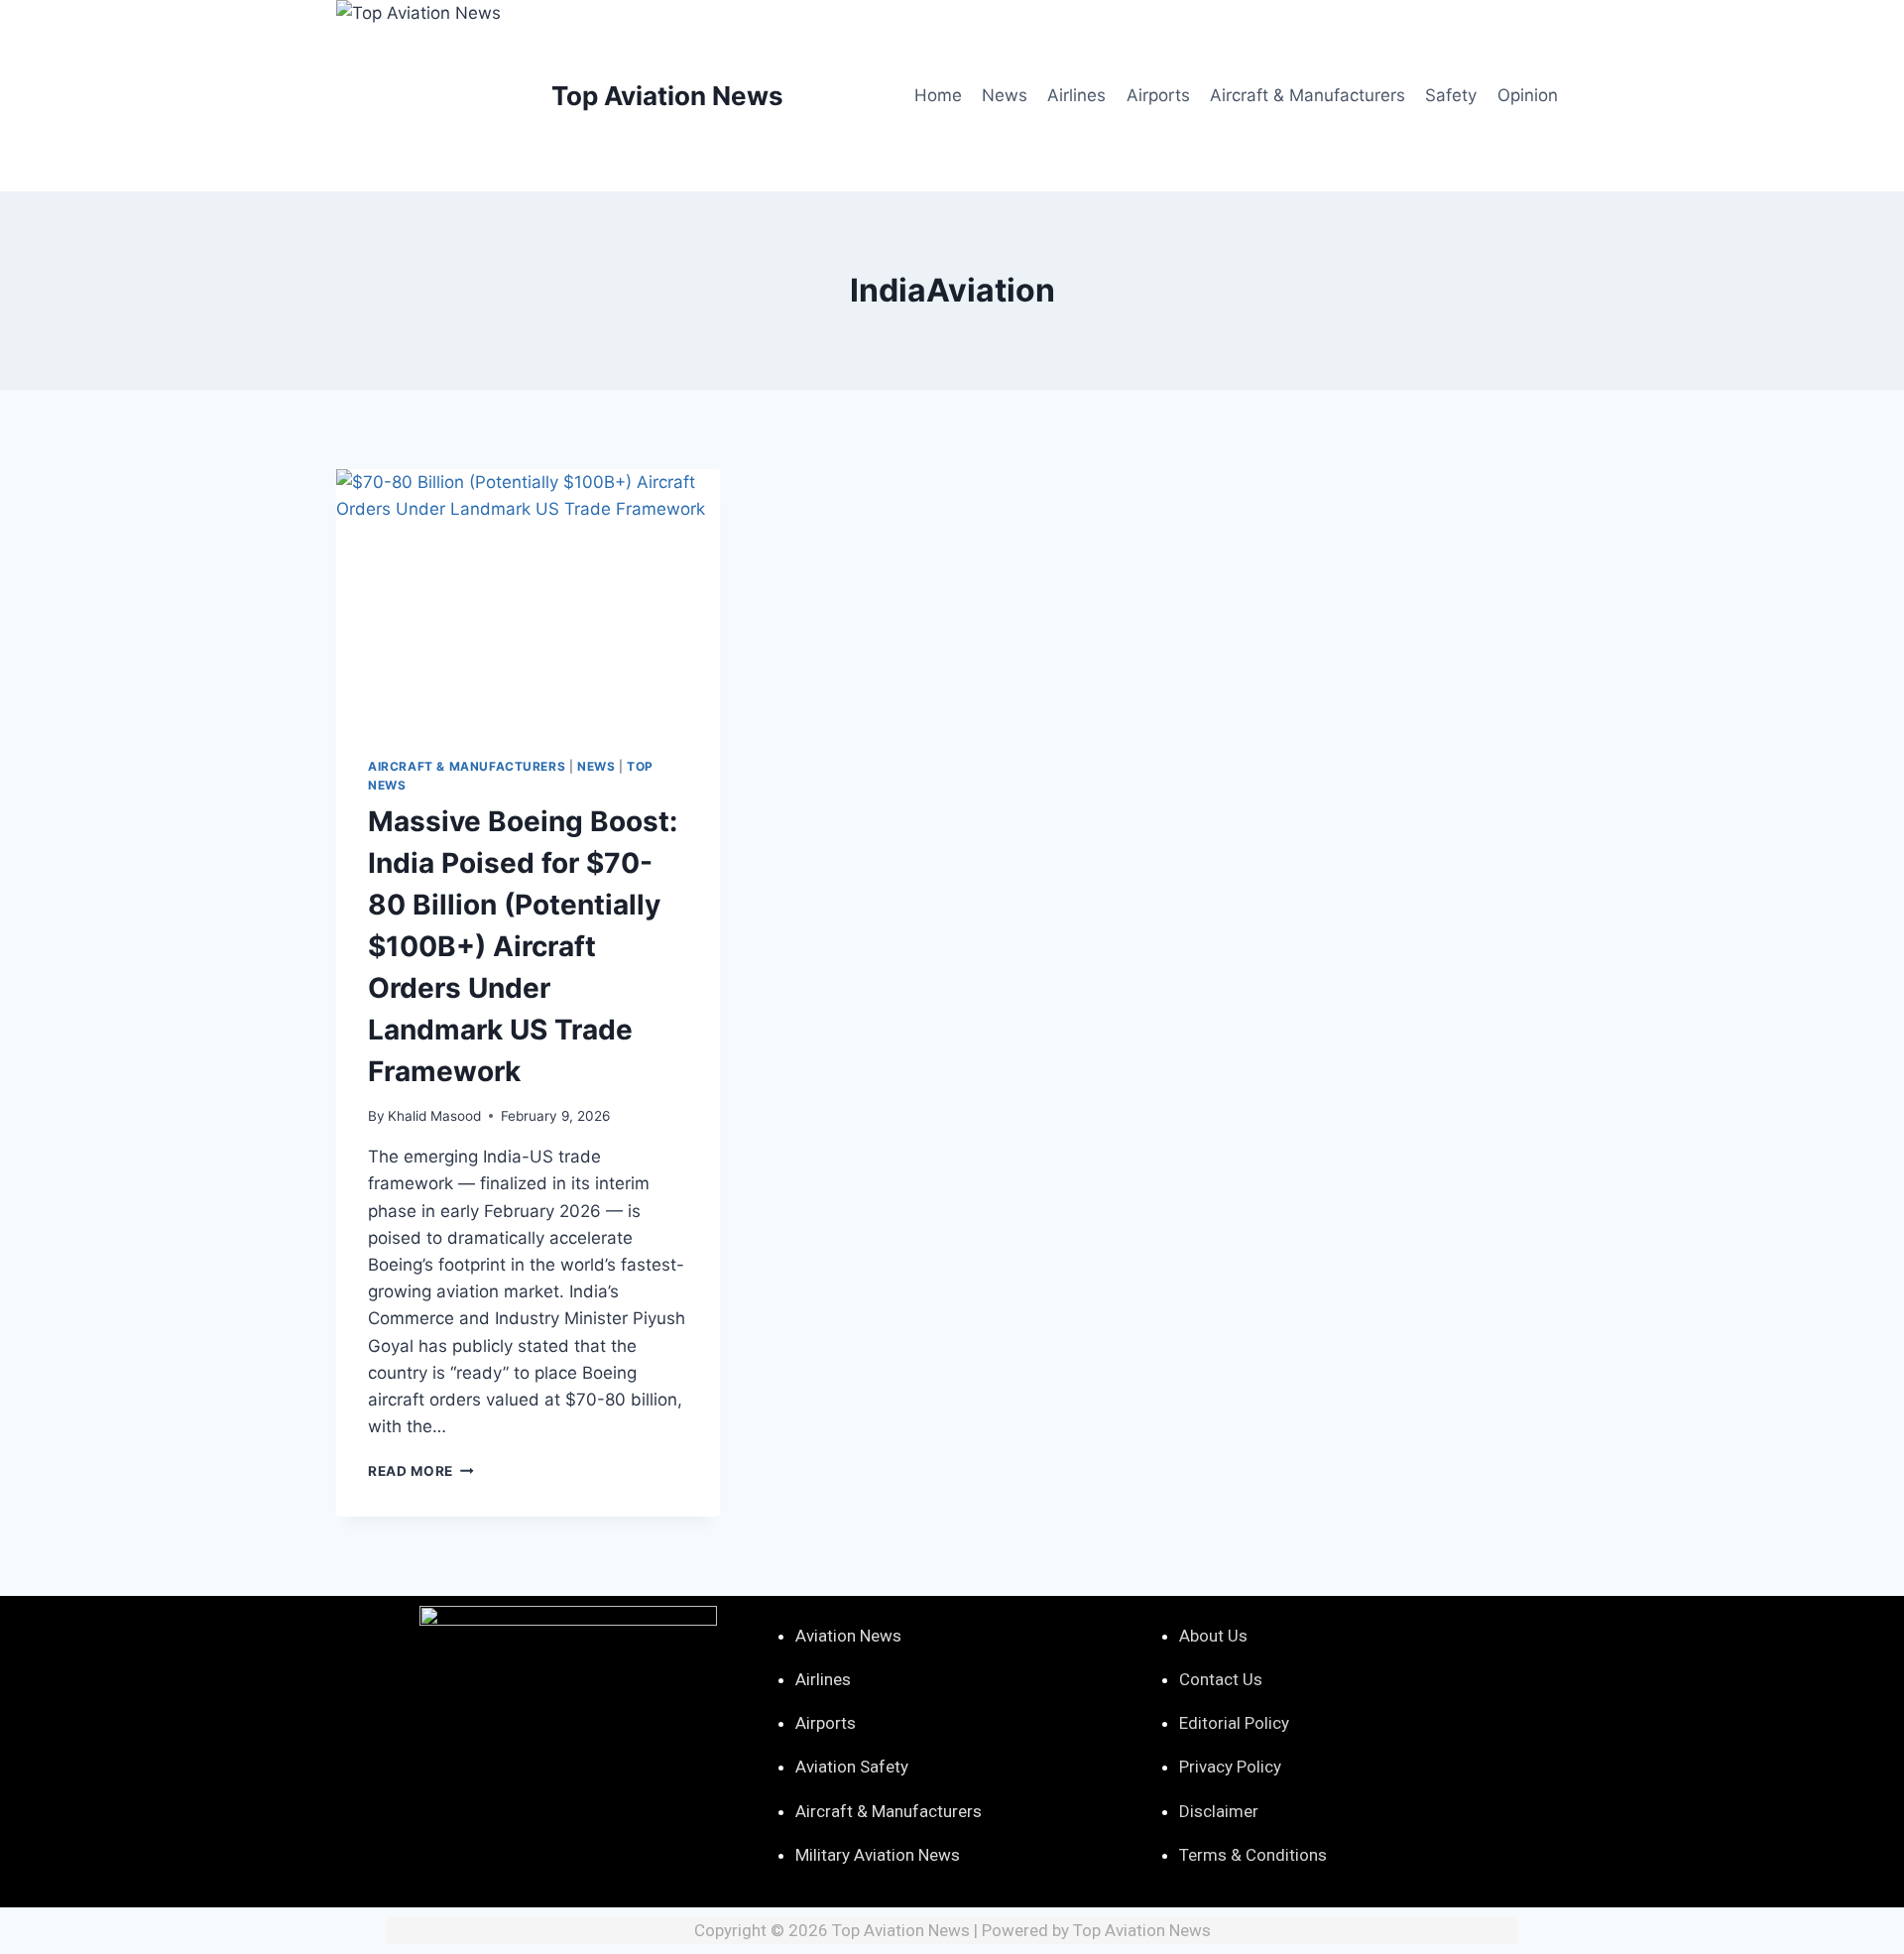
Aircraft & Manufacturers (1308, 95)
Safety (1451, 95)
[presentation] (528, 597)
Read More (421, 1471)
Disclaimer (1219, 1811)
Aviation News (848, 1636)
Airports (1158, 95)
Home (938, 95)
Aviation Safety (852, 1767)
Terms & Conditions (1253, 1855)
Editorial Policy (1234, 1723)
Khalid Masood (434, 1116)
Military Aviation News (878, 1855)
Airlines (1076, 95)
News (1005, 95)
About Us (1213, 1636)
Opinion (1528, 95)
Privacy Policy (1230, 1767)
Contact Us (1221, 1679)
